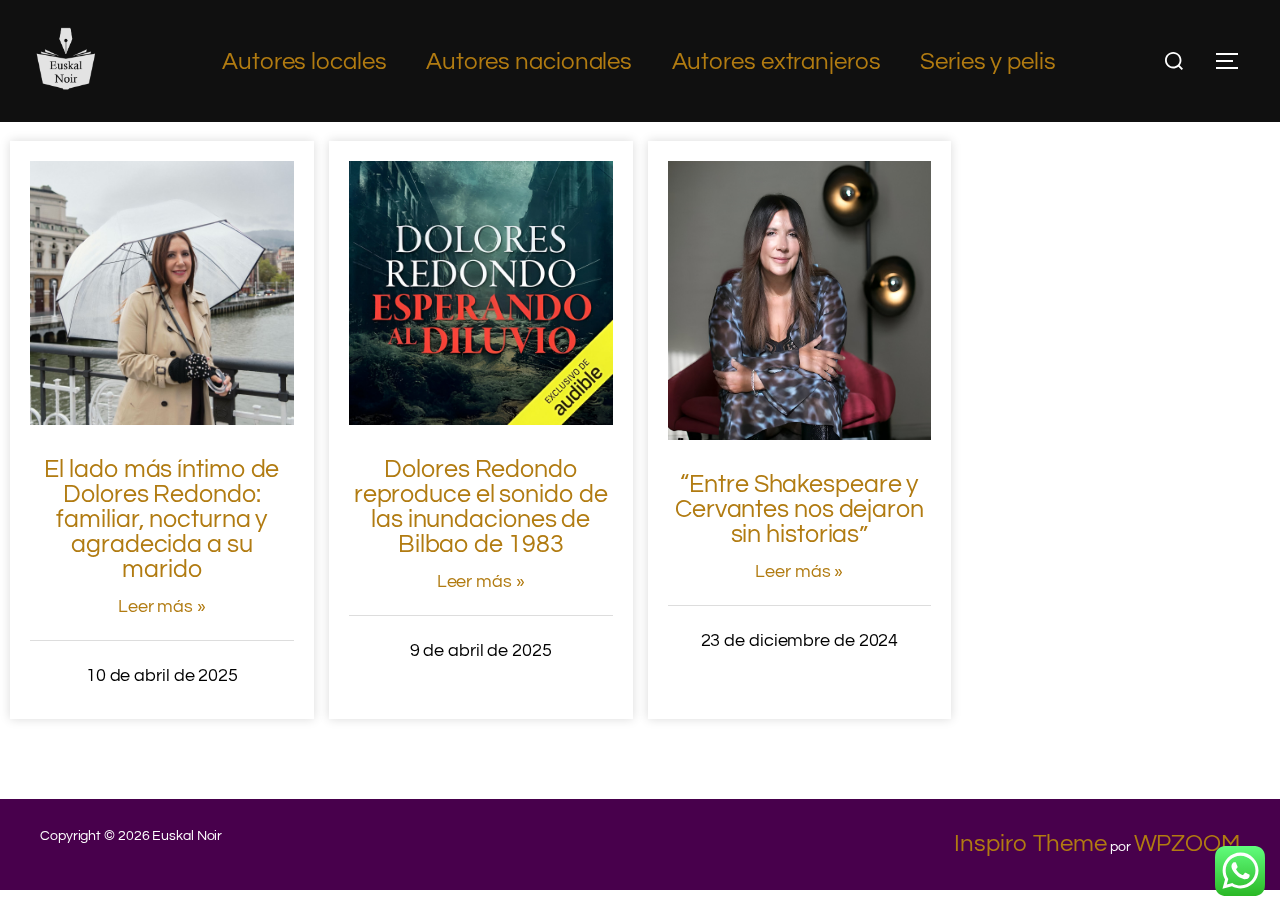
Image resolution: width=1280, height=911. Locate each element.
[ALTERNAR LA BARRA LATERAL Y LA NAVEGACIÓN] (1234, 61)
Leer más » (162, 606)
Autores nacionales (529, 61)
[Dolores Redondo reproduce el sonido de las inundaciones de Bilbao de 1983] (481, 417)
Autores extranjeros (776, 61)
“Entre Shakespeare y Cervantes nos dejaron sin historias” (799, 509)
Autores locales (304, 61)
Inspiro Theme (1030, 843)
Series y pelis (988, 61)
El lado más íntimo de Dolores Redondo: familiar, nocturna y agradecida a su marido (161, 519)
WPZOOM (1187, 843)
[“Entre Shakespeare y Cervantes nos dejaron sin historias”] (800, 432)
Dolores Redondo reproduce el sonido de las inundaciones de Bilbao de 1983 (481, 506)
